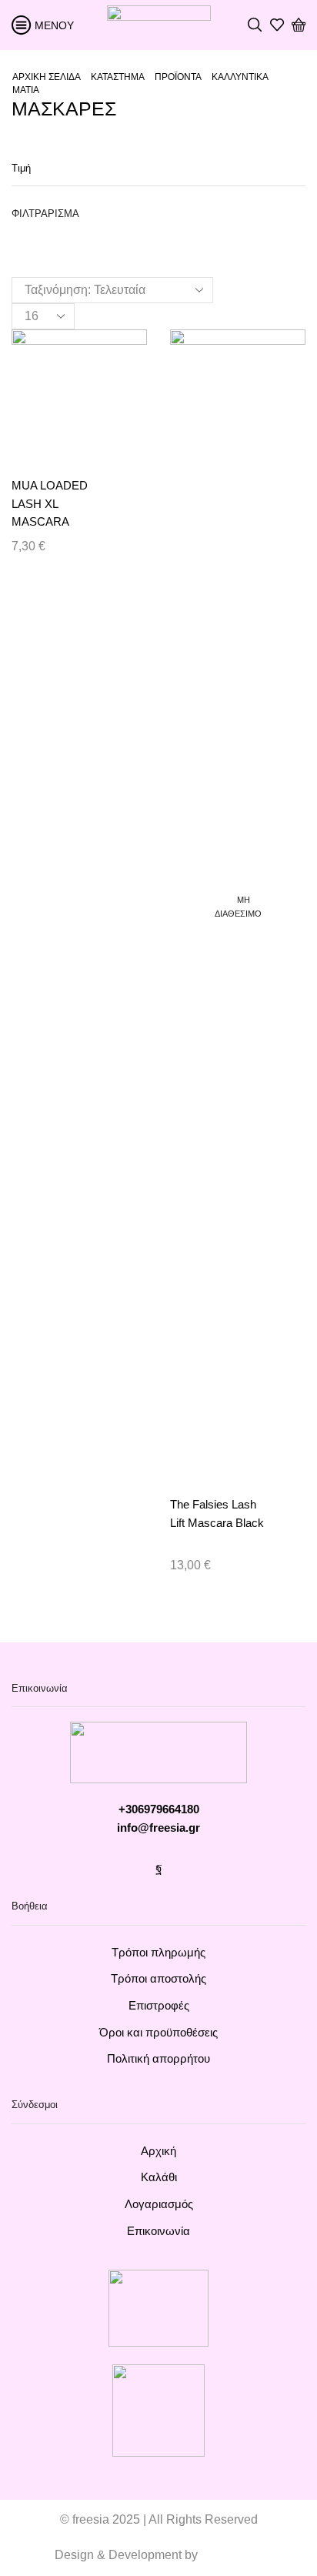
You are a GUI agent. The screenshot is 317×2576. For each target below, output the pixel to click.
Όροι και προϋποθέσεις (158, 2033)
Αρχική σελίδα (47, 77)
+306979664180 (159, 1809)
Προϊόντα (178, 77)
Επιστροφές (159, 2006)
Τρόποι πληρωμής (158, 1953)
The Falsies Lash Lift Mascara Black (217, 1514)
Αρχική (158, 2151)
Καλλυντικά (240, 77)
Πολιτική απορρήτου (158, 2059)
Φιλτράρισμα (45, 214)
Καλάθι (159, 2177)
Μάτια (26, 90)
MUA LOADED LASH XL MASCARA (50, 504)
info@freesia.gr (158, 1828)
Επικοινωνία (158, 2231)
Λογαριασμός (159, 2204)
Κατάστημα (118, 77)
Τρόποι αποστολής (158, 1979)
